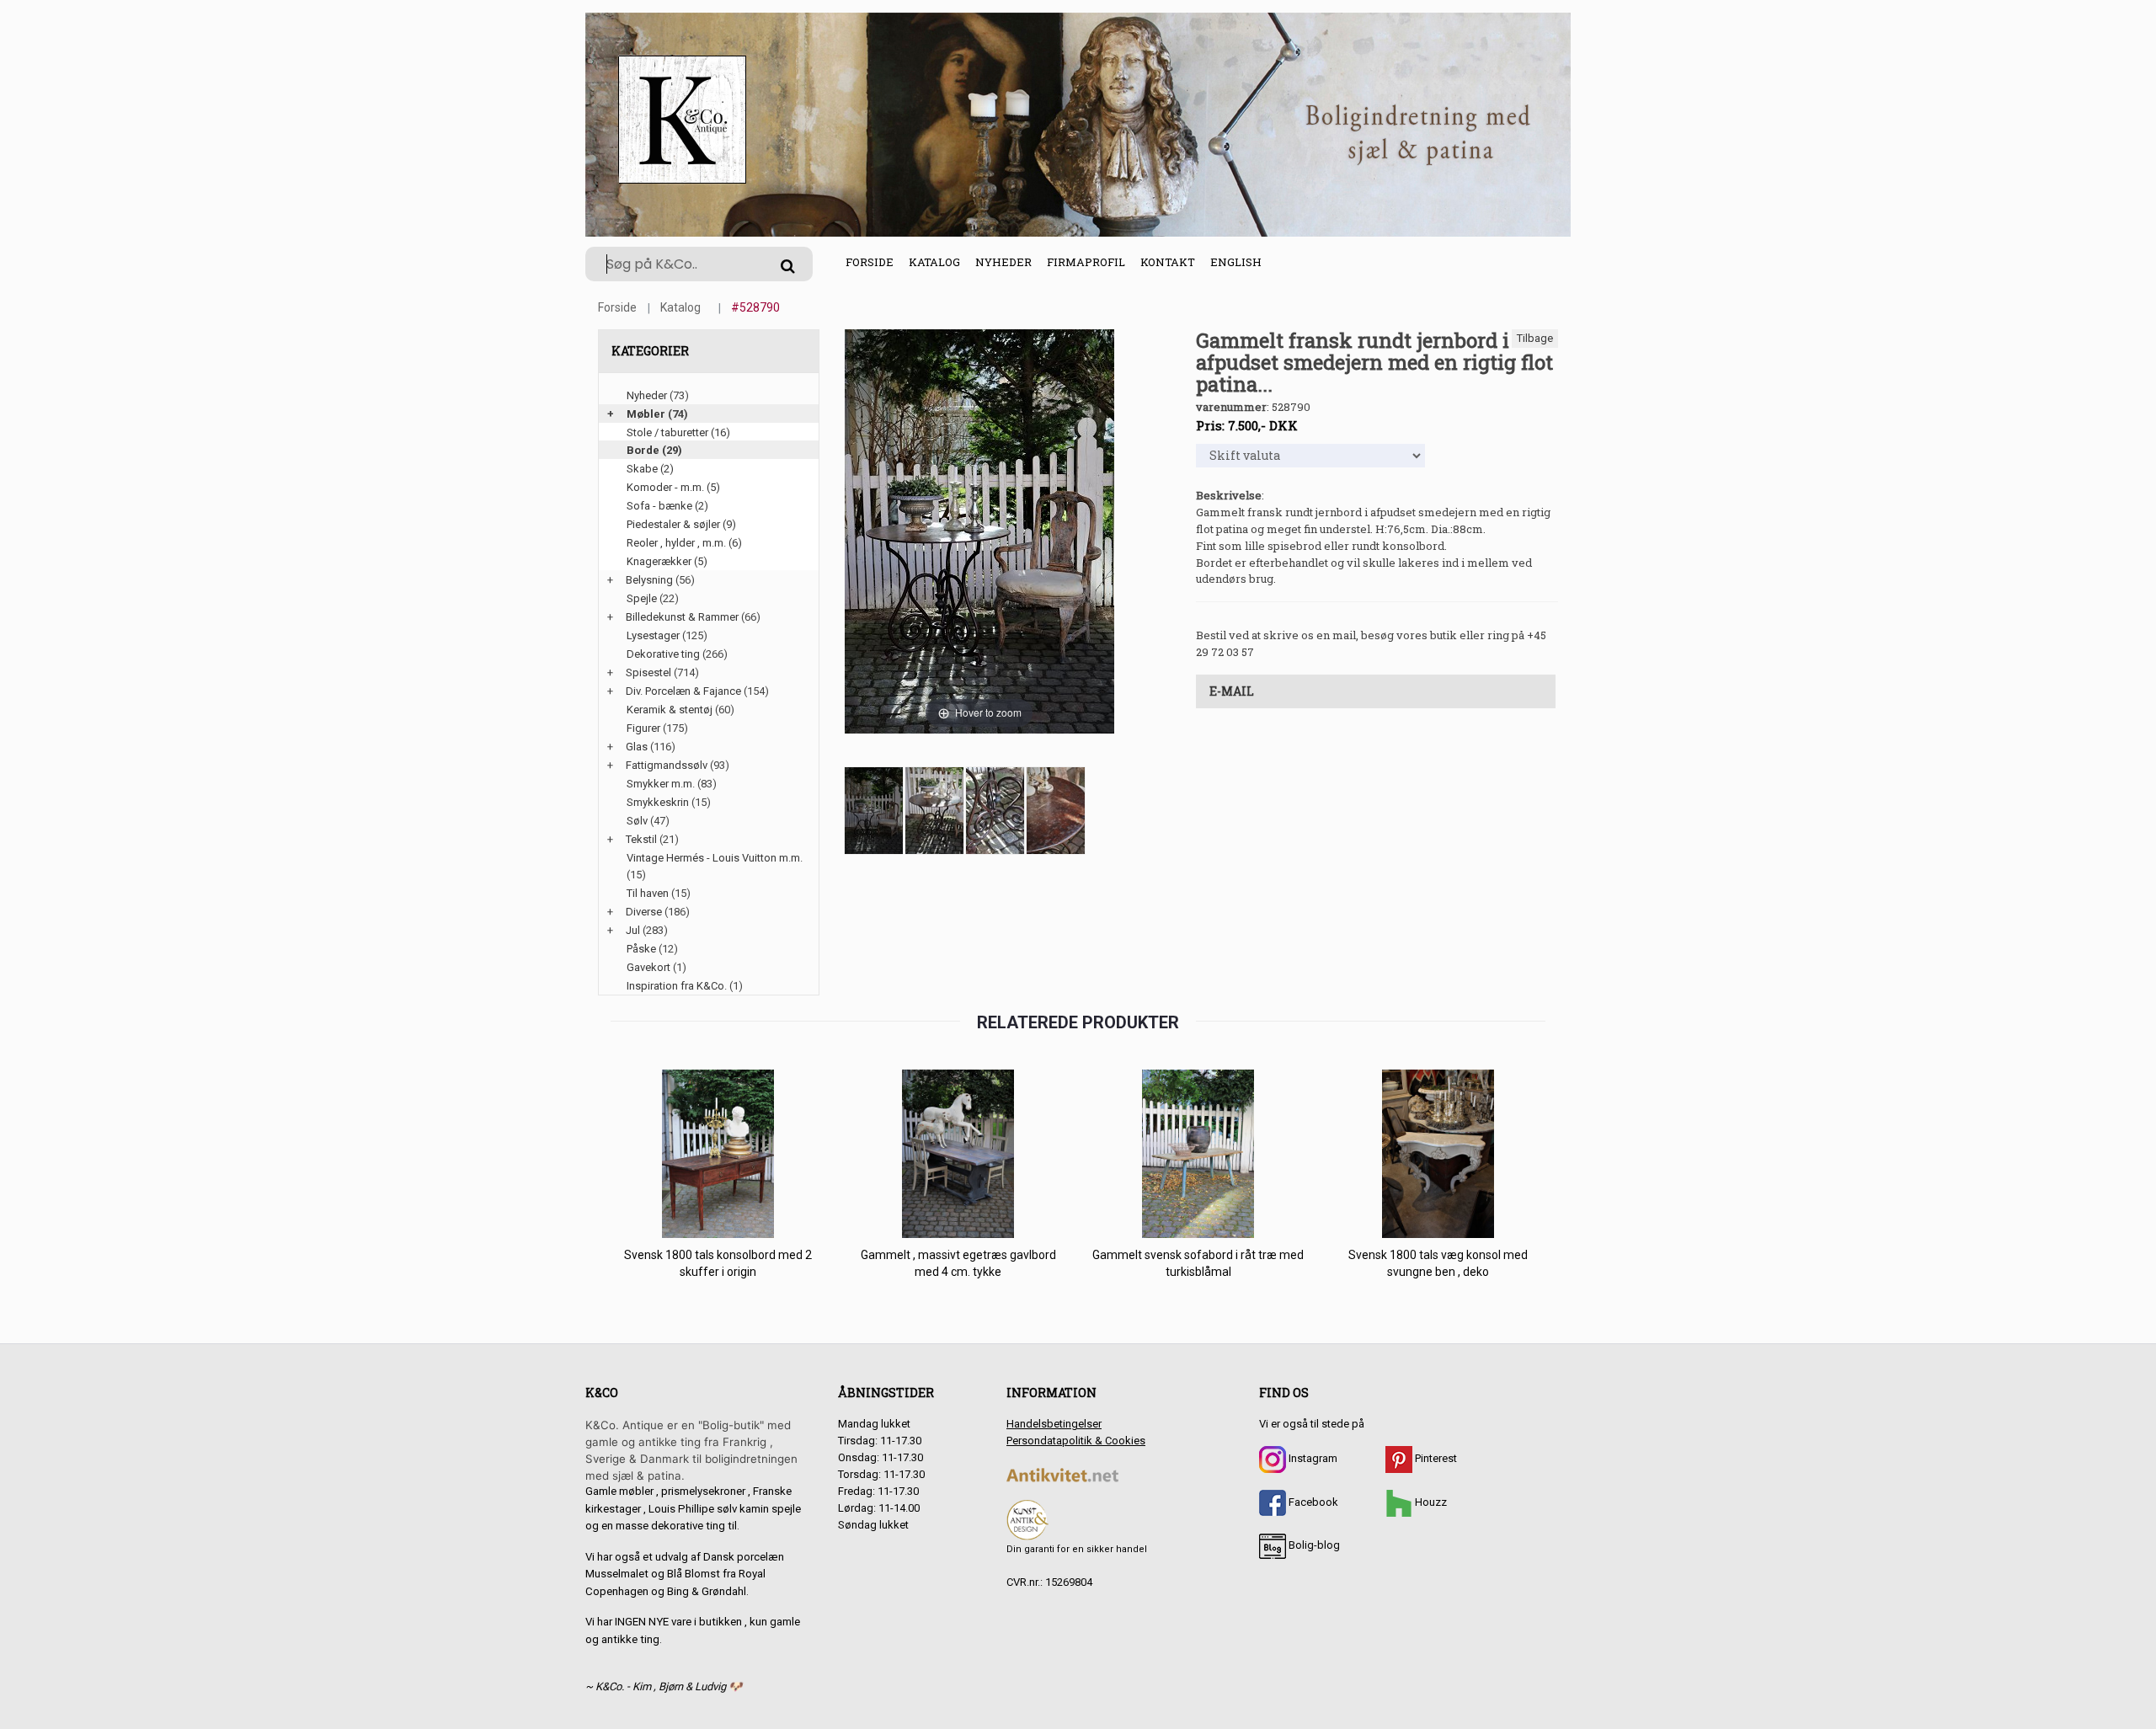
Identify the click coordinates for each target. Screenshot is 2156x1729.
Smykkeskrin (658, 802)
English (1236, 262)
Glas (637, 747)
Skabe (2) (650, 469)
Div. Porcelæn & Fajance (683, 691)
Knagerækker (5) (667, 561)
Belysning (649, 580)
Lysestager (653, 635)
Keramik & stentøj (670, 710)
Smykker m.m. (661, 784)
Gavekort (648, 967)
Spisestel (648, 672)
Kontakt (1168, 262)
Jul (633, 930)
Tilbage (1535, 338)
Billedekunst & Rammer (682, 617)
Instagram (1312, 1458)
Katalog (934, 262)
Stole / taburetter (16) (678, 432)
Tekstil (641, 839)
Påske (641, 949)
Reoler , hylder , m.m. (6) (684, 543)
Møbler (646, 414)
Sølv (637, 821)
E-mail (1232, 691)
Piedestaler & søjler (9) (681, 524)
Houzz (1430, 1502)
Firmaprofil (1086, 262)
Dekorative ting (663, 654)
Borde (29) (654, 450)
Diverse (644, 912)
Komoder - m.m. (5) (673, 487)
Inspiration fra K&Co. (677, 986)
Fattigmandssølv (667, 765)
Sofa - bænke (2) (667, 506)
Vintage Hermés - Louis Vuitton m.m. (715, 858)
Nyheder (1003, 262)
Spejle (642, 598)
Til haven (648, 893)
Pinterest (1435, 1458)
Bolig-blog (1313, 1545)
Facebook (1312, 1502)
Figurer (643, 728)
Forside (870, 262)
